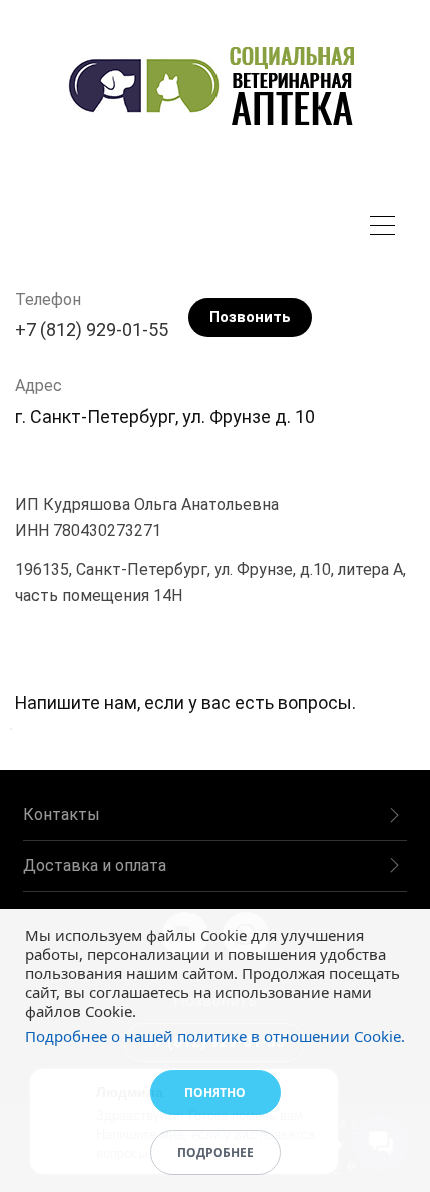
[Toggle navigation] (387, 228)
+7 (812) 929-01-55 (91, 329)
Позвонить (250, 317)
